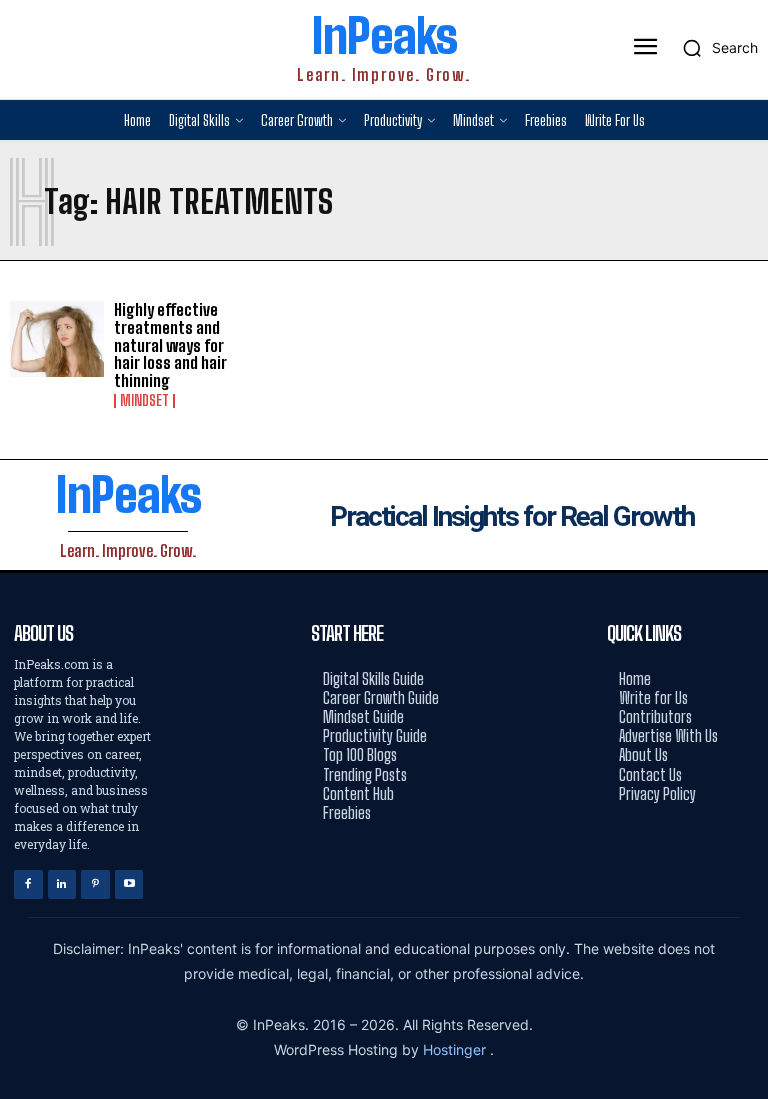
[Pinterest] (95, 884)
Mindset (144, 401)
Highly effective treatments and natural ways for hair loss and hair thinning (170, 344)
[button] (715, 48)
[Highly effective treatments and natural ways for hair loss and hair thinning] (57, 339)
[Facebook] (28, 884)
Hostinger (456, 1049)
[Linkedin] (62, 884)
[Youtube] (129, 884)
